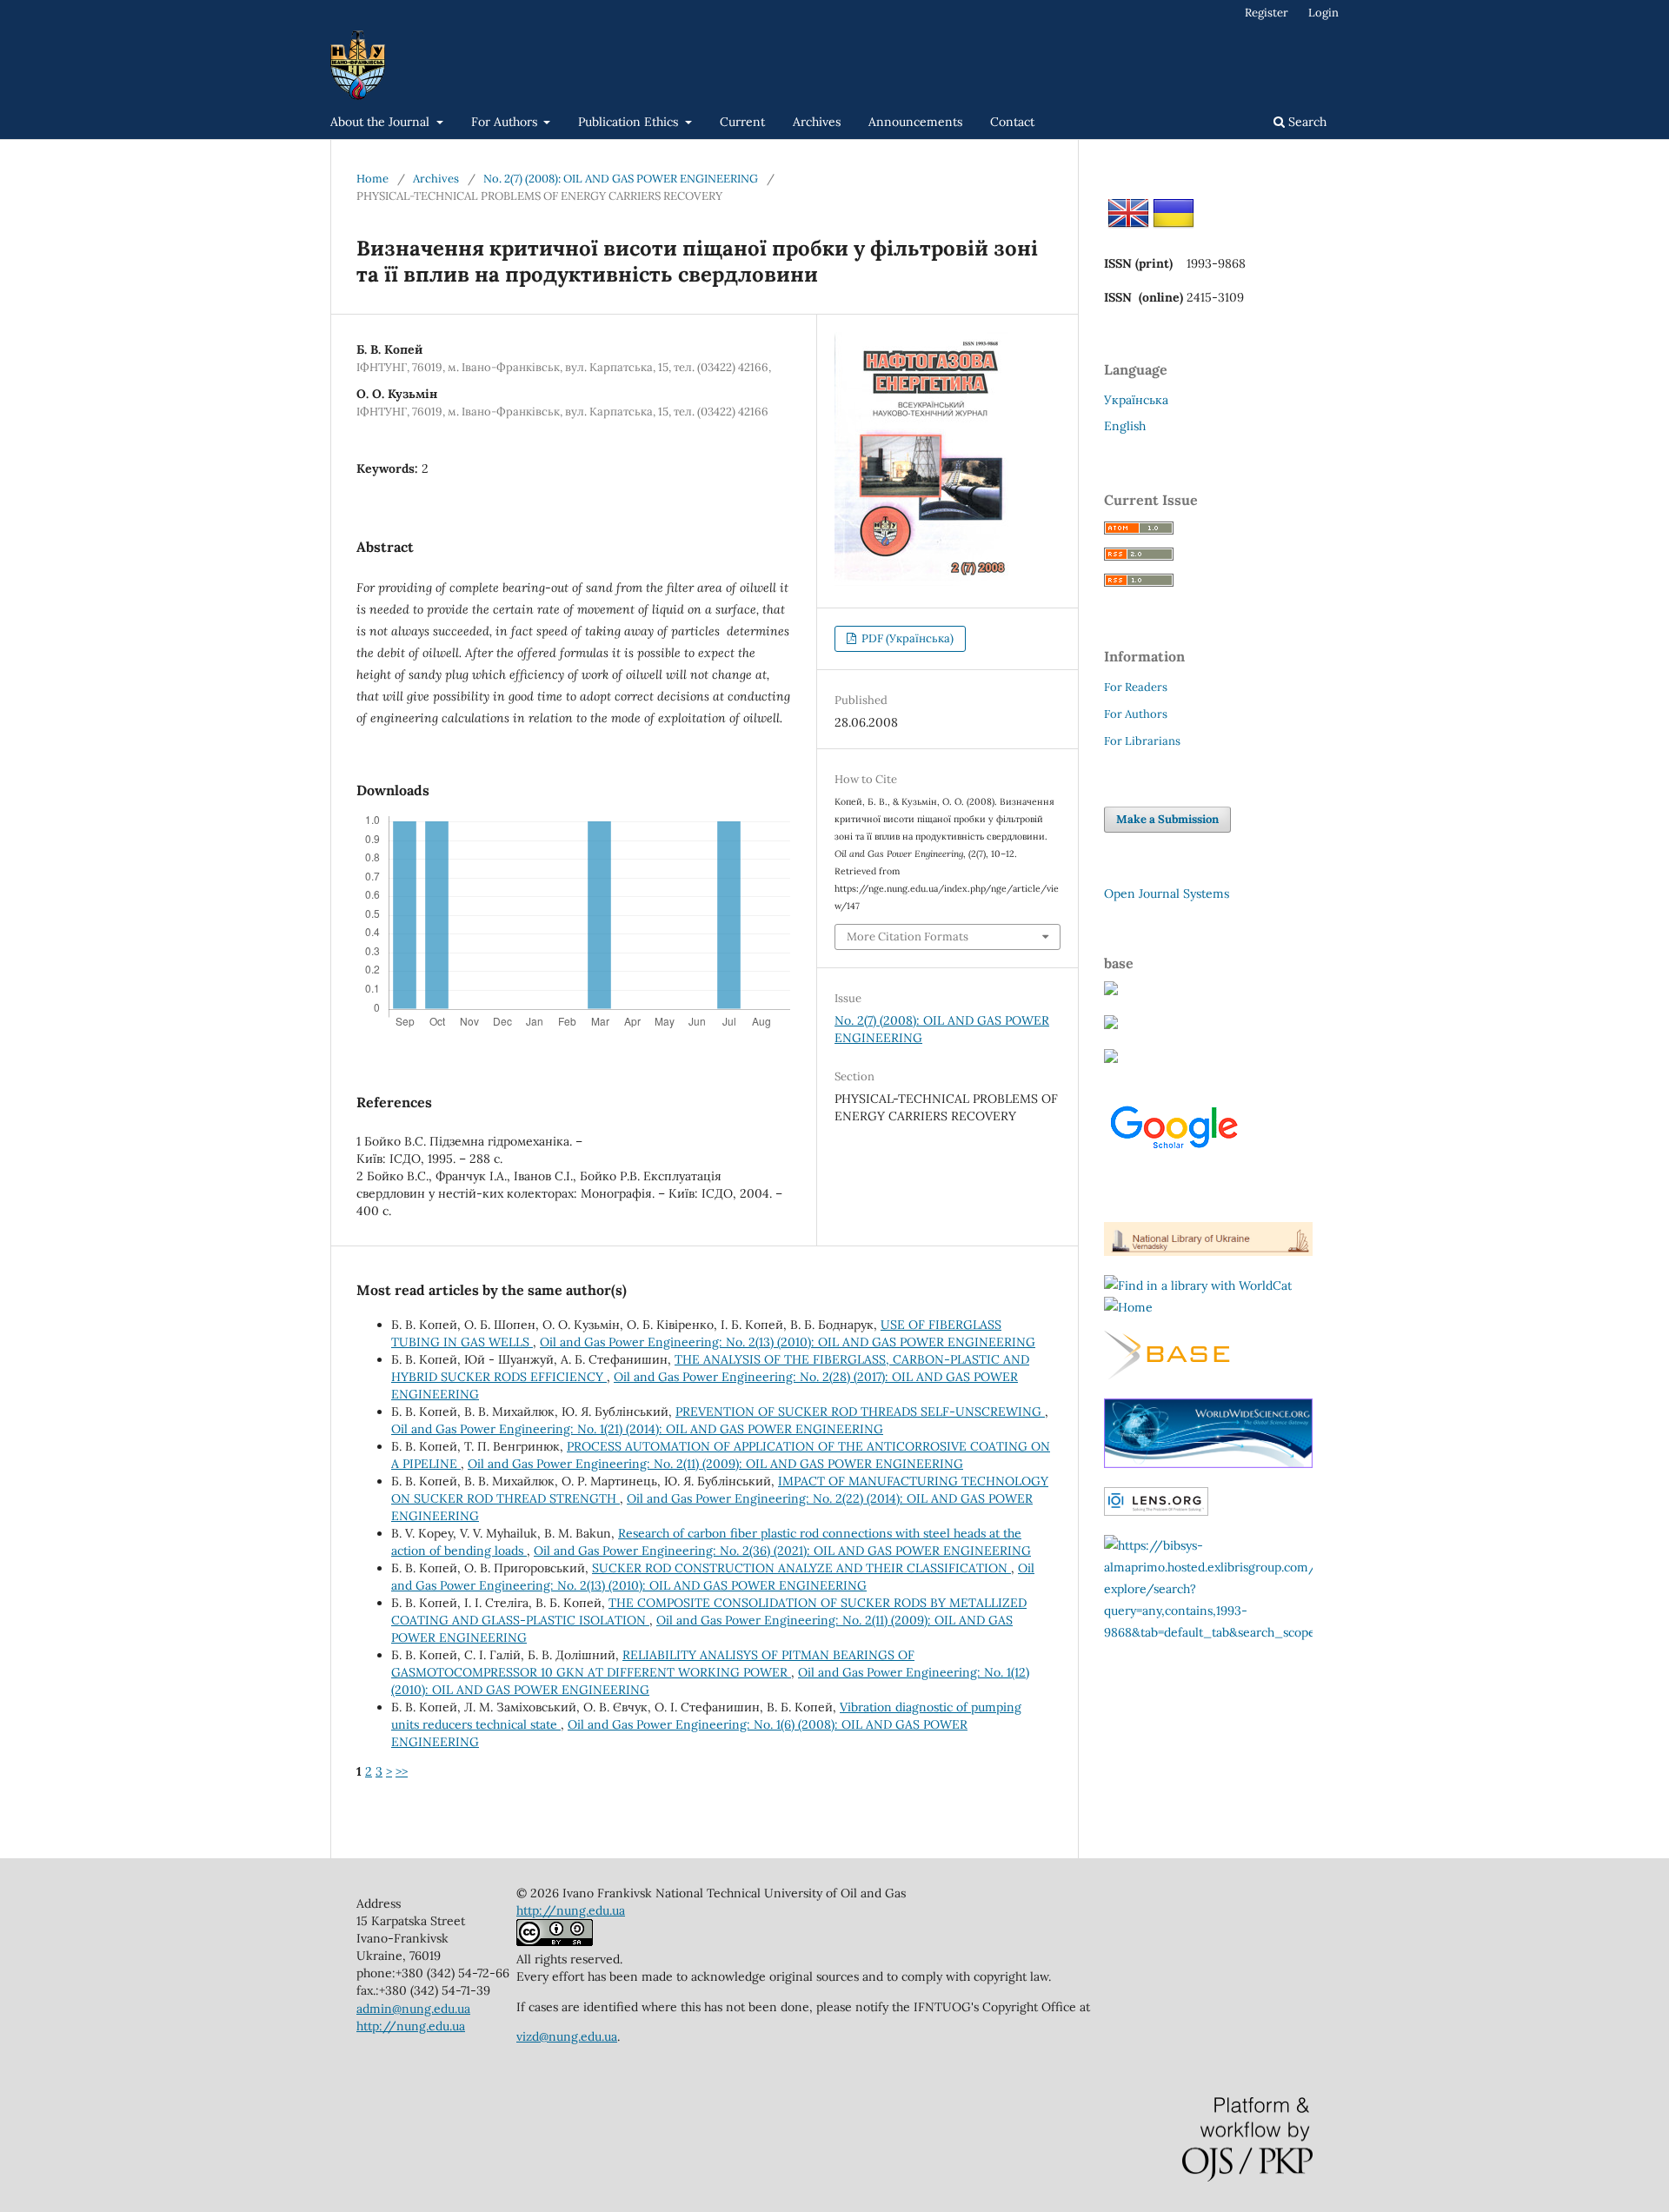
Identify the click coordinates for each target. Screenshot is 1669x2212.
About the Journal (382, 122)
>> (402, 1771)
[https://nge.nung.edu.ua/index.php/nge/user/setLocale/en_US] (1128, 229)
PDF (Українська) (906, 638)
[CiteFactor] (1111, 991)
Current (742, 122)
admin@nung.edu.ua (413, 2009)
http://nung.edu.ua (411, 2026)
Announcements (915, 122)
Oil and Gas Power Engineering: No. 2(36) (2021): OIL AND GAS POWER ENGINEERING (782, 1551)
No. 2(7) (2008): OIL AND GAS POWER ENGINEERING (621, 179)
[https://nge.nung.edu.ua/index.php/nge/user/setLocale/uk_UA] (1174, 229)
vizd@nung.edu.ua (567, 2036)
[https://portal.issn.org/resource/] (1128, 1307)
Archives (817, 122)
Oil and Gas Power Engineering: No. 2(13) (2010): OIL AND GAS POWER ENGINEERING (788, 1342)
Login (1323, 13)
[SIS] (1111, 1059)
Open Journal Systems (1167, 893)
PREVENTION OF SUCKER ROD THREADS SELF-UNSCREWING (860, 1412)
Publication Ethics (630, 122)
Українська (1136, 400)
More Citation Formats (908, 937)
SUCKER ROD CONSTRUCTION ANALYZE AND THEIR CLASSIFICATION (801, 1568)
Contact (1012, 122)
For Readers (1136, 687)
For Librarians (1142, 741)
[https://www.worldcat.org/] (1198, 1285)
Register (1267, 13)
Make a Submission (1167, 819)
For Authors (506, 122)
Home (372, 179)
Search (1306, 122)
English (1125, 426)
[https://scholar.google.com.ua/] (1174, 1165)
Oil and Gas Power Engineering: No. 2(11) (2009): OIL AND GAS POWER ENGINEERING (715, 1464)
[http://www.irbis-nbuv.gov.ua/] (1208, 1252)
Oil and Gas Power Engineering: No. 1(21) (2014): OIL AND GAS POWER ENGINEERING (637, 1429)
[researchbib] (1111, 1025)
